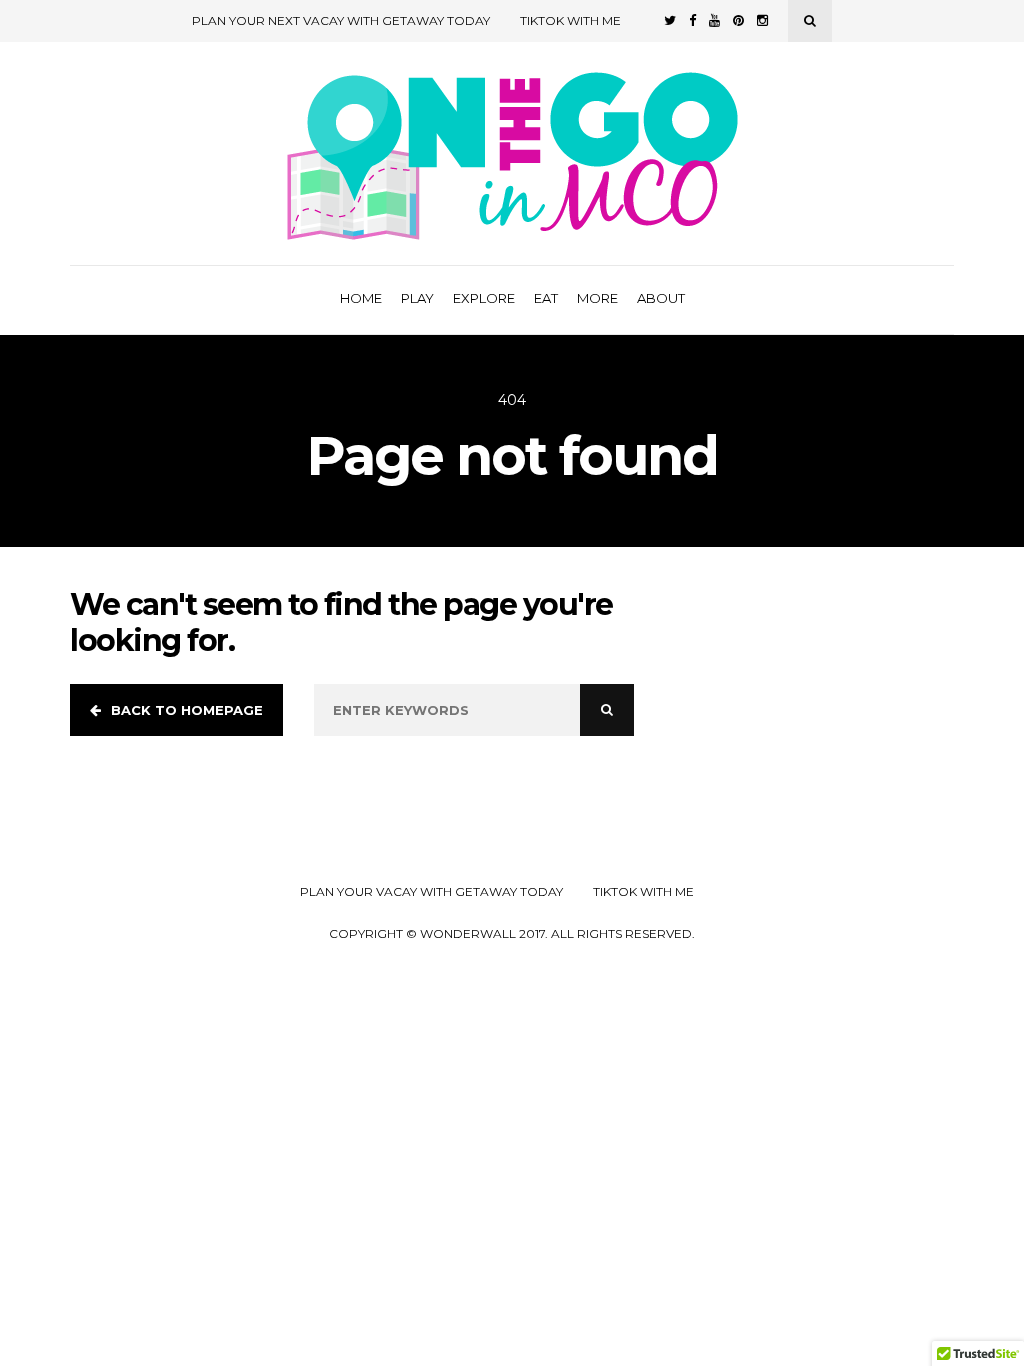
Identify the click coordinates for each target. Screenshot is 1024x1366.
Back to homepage (187, 710)
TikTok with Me (570, 20)
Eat (546, 298)
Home (361, 298)
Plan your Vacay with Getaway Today (431, 892)
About (661, 298)
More (597, 298)
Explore (484, 298)
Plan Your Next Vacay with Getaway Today (341, 20)
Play (417, 298)
